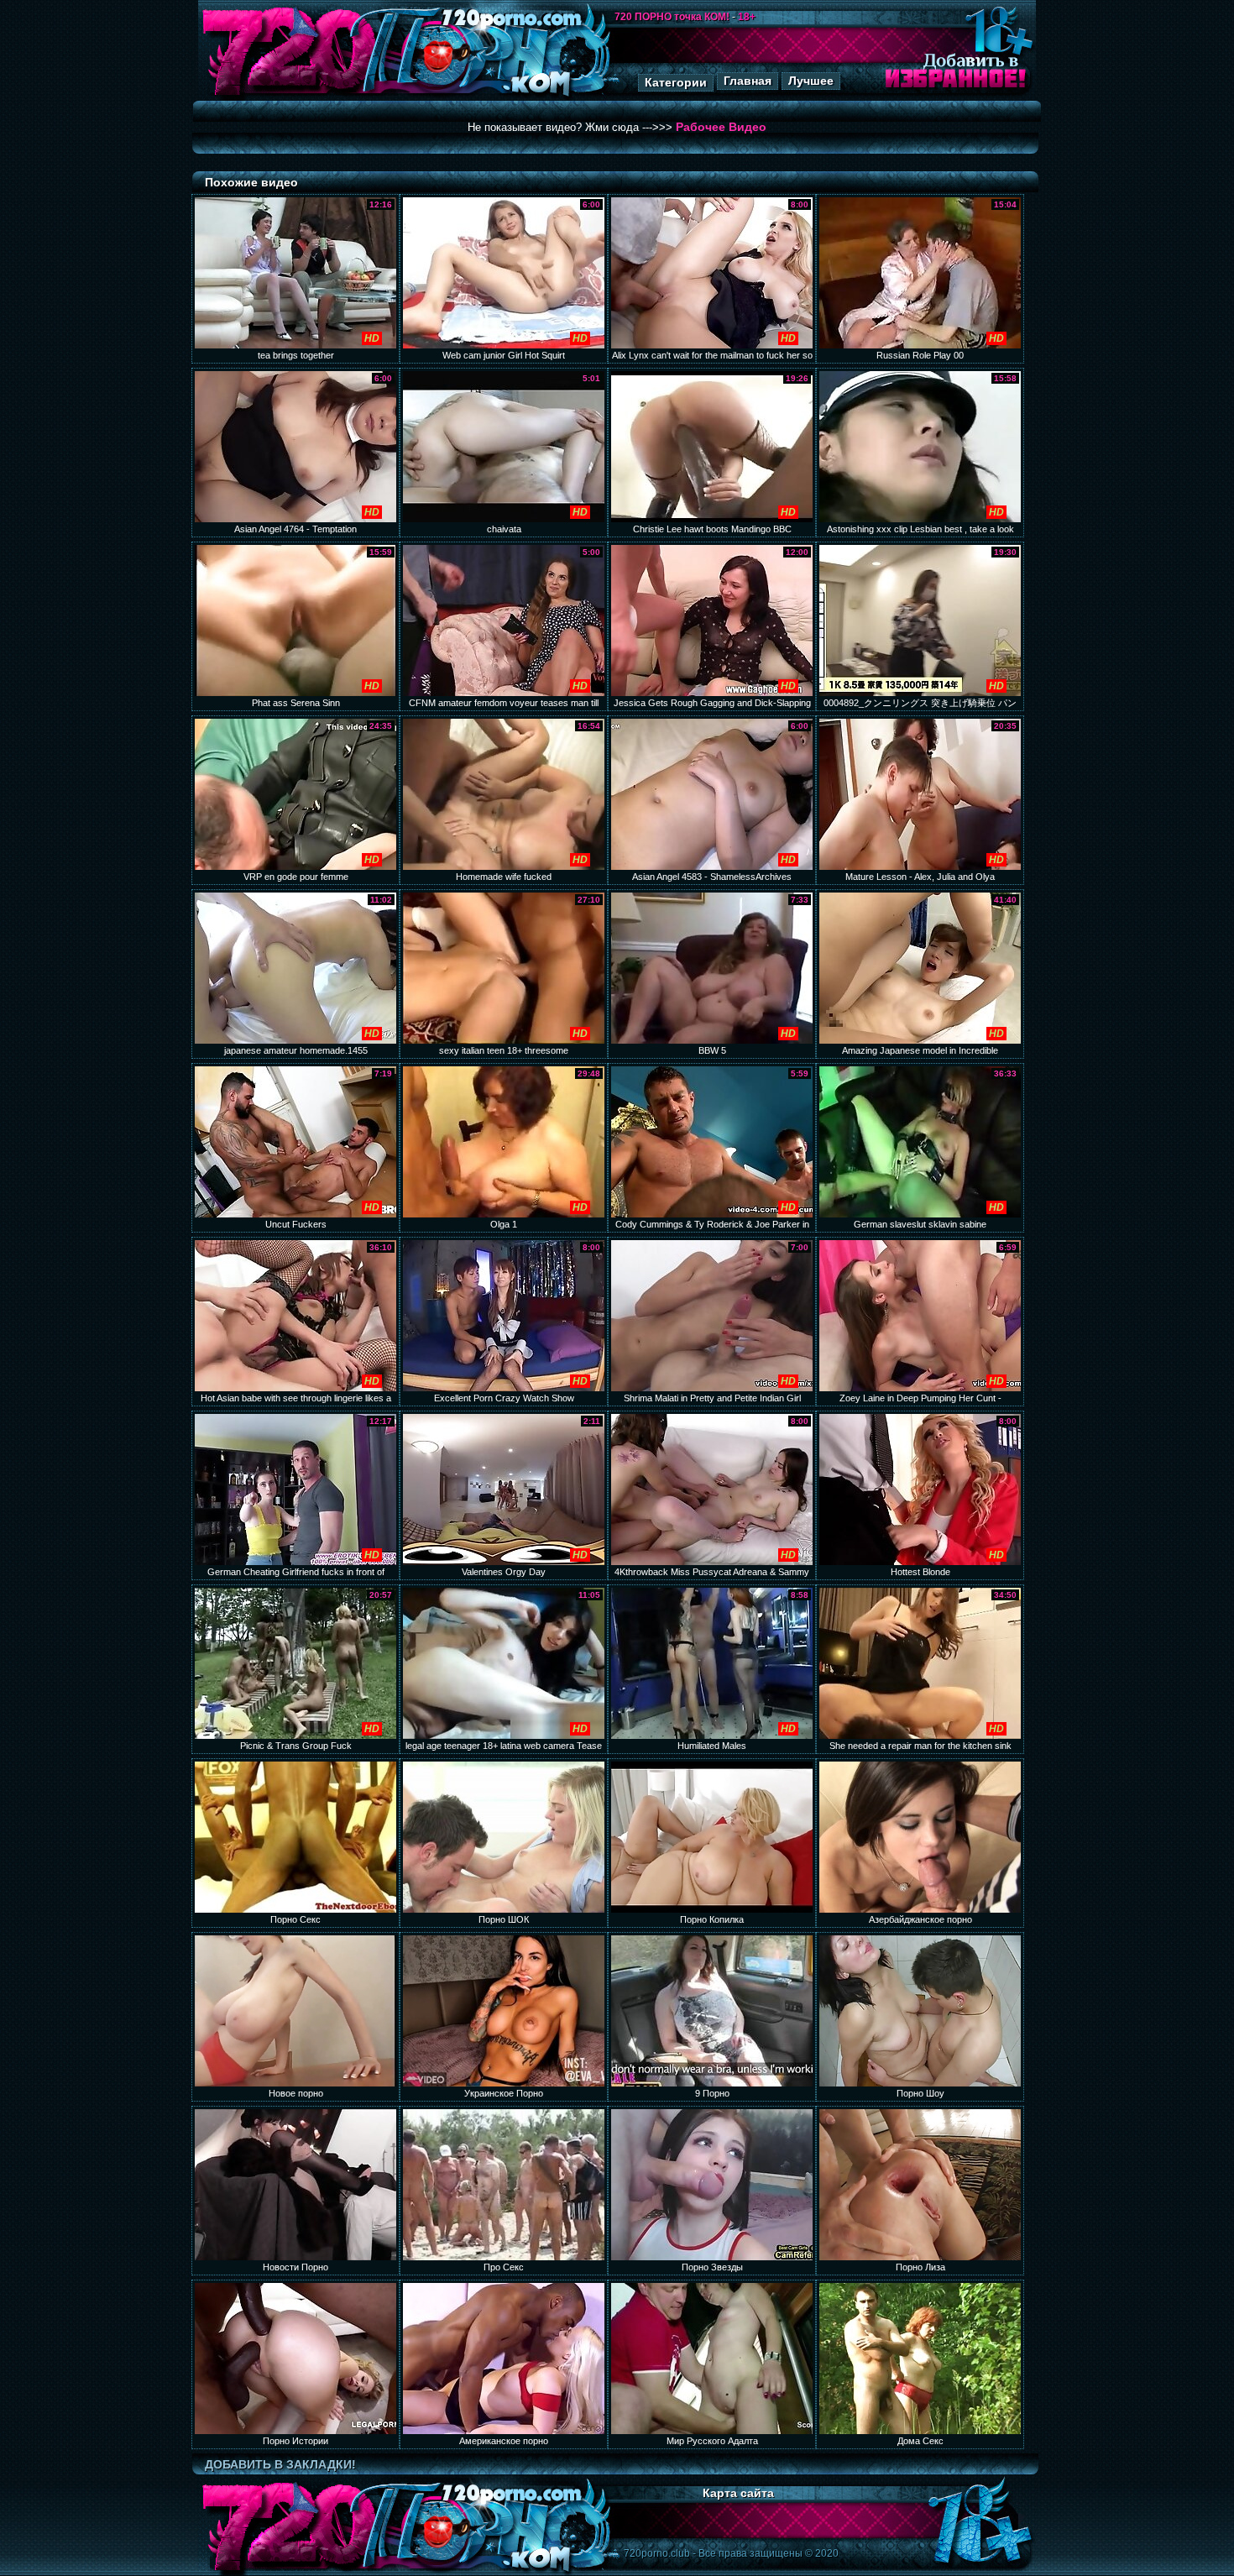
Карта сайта (738, 2493)
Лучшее (811, 81)
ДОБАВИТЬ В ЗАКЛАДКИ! (280, 2464)
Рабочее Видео (721, 127)
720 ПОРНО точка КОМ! (672, 17)
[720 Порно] (289, 96)
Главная (748, 81)
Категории (676, 82)
